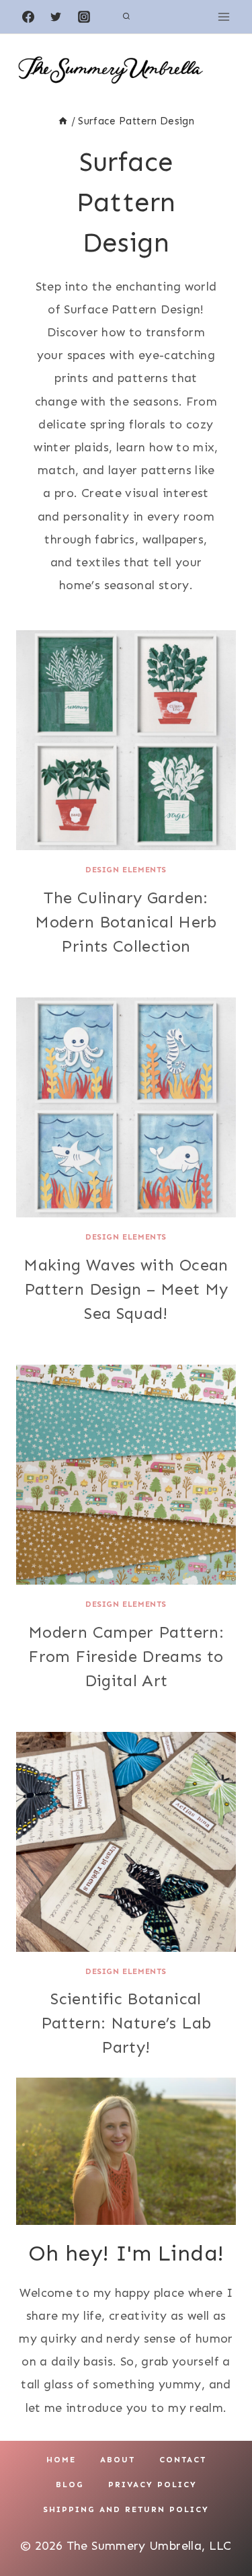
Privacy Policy (153, 2485)
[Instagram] (84, 17)
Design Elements (126, 870)
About (118, 2460)
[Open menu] (223, 16)
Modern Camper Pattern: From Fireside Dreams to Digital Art (126, 1656)
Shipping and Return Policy (126, 2509)
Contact (183, 2460)
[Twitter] (56, 17)
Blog (70, 2485)
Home (61, 2460)
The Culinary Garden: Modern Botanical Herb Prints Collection (126, 922)
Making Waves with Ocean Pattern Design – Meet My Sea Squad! (126, 1289)
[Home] (63, 121)
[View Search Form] (126, 17)
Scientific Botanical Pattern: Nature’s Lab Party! (126, 2023)
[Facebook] (28, 17)
